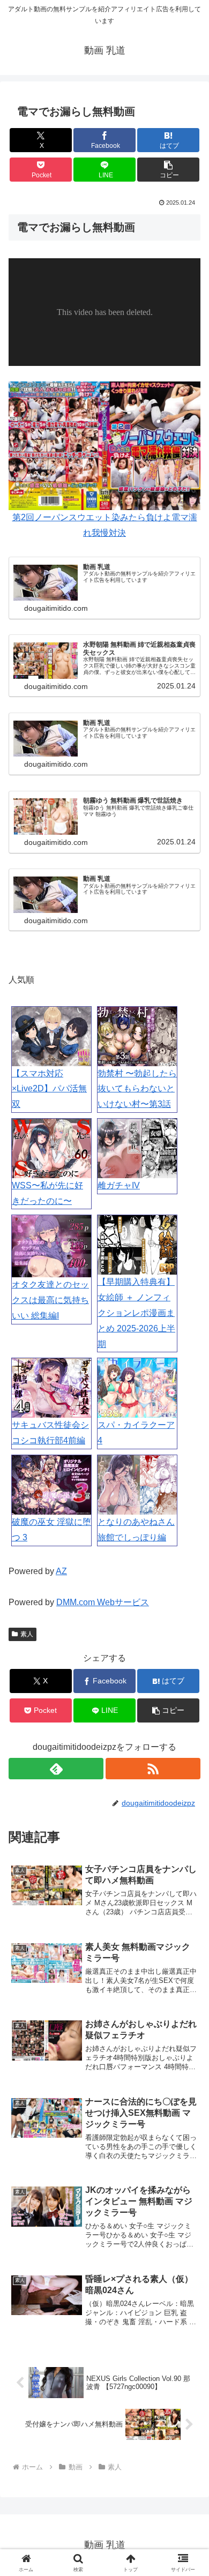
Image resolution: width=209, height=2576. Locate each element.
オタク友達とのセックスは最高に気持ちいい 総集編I (50, 1300)
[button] (168, 170)
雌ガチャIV (119, 1185)
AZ (61, 1571)
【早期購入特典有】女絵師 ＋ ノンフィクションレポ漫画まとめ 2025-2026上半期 (136, 1313)
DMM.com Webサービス (103, 1602)
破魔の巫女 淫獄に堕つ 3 (51, 1530)
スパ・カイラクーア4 (136, 1433)
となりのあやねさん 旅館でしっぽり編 (136, 1530)
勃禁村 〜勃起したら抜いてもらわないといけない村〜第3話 (137, 1089)
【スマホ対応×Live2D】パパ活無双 (49, 1089)
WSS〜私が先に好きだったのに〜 (47, 1193)
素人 (27, 1634)
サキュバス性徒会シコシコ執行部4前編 (50, 1433)
